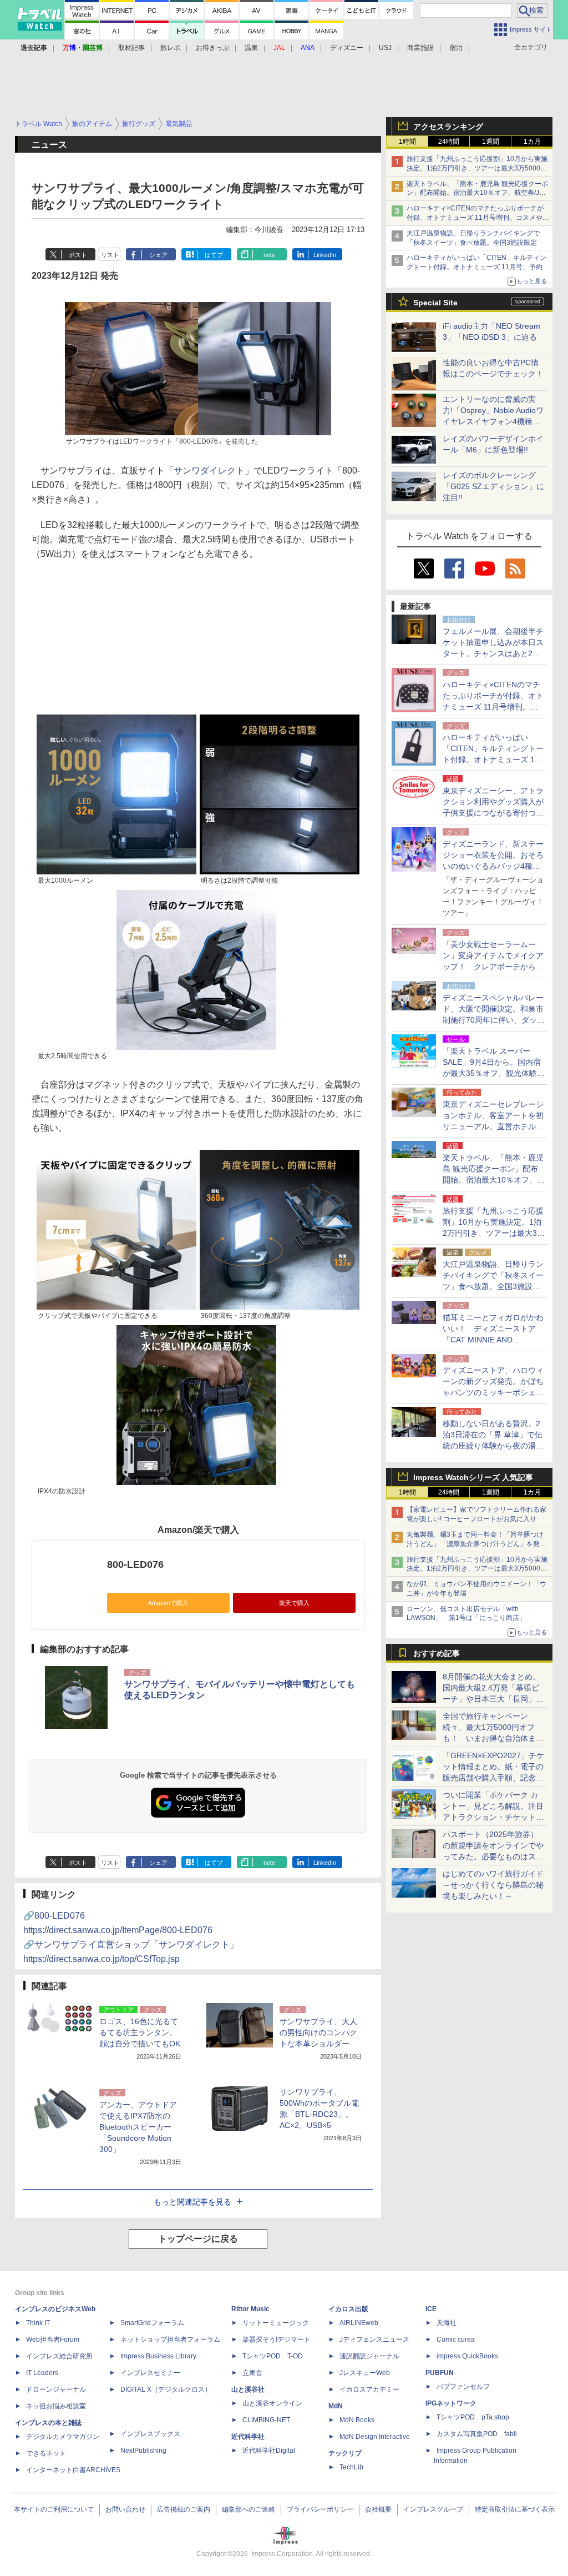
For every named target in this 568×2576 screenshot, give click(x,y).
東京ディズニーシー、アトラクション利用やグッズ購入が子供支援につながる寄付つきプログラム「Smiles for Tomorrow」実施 (493, 813)
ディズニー (347, 48)
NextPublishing (143, 2451)
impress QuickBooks (467, 2356)
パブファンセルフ (463, 2387)
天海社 (447, 2323)
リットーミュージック (276, 2323)
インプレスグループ (433, 2509)
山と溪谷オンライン (272, 2403)
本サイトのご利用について (54, 2509)
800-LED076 (135, 1564)
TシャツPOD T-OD (273, 2356)
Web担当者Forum (53, 2339)
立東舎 (252, 2373)
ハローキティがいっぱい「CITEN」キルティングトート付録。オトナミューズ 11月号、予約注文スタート (478, 267)
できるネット (46, 2453)
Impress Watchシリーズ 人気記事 (473, 1477)
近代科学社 (248, 2437)
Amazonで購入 (168, 1603)
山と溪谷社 (248, 2389)
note (269, 255)
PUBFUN (440, 2373)
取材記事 (131, 48)
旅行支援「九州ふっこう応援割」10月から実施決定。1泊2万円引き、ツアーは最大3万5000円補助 (477, 168)
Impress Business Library (158, 2356)
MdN (336, 2406)
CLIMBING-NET (266, 2420)
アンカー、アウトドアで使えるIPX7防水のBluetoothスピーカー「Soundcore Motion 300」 (138, 2127)
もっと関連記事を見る (192, 2202)
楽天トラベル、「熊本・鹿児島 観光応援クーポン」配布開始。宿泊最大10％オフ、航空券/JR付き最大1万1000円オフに (477, 193)
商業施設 (420, 48)
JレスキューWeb (365, 2373)
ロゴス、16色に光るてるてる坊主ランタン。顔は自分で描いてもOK (140, 2032)
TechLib (351, 2467)
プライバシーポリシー (320, 2509)
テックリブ (345, 2453)
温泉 (251, 48)
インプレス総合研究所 (59, 2356)
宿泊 (456, 48)
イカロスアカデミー (369, 2389)
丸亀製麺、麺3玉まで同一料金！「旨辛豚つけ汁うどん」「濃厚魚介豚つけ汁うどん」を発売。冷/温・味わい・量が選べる (475, 1544)
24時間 (449, 142)
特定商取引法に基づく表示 (515, 2509)
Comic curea (456, 2339)
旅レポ (170, 48)
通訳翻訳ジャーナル (369, 2356)
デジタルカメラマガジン (63, 2437)
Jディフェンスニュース (374, 2339)
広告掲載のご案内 (184, 2509)
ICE (431, 2309)
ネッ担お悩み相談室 (56, 2406)
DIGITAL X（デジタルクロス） (166, 2389)
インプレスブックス (150, 2434)
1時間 (407, 142)
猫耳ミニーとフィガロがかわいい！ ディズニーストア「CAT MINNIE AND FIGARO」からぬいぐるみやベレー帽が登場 (493, 1340)
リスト (110, 255)
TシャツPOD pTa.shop (473, 2417)
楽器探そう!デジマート (277, 2339)
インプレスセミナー (150, 2373)
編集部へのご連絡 (248, 2509)
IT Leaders (42, 2373)
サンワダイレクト (209, 471)
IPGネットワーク (451, 2403)
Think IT (38, 2323)
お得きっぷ (212, 48)
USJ (385, 48)
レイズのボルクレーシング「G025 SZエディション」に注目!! (493, 486)
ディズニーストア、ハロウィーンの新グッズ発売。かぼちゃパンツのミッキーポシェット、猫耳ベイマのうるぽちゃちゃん (493, 1392)
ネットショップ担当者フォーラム (170, 2339)
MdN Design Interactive (375, 2437)
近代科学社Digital (269, 2451)
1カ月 (532, 142)
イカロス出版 (348, 2309)
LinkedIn (325, 255)
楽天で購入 (294, 1603)
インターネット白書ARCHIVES (73, 2470)
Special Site (435, 303)
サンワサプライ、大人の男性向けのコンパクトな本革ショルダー (318, 2032)
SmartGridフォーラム (152, 2323)
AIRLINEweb (359, 2323)
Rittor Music (250, 2309)
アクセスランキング (448, 127)
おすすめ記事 (437, 1653)
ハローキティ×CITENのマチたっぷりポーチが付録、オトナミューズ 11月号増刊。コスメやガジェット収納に (478, 218)
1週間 (491, 142)
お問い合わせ (125, 2509)
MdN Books (357, 2420)
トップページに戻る (198, 2239)
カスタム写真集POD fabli (477, 2434)
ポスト (78, 255)
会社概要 (378, 2509)
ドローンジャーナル (56, 2389)
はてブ (214, 255)
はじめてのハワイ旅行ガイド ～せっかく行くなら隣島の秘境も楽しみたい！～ (493, 1885)
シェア (158, 255)
